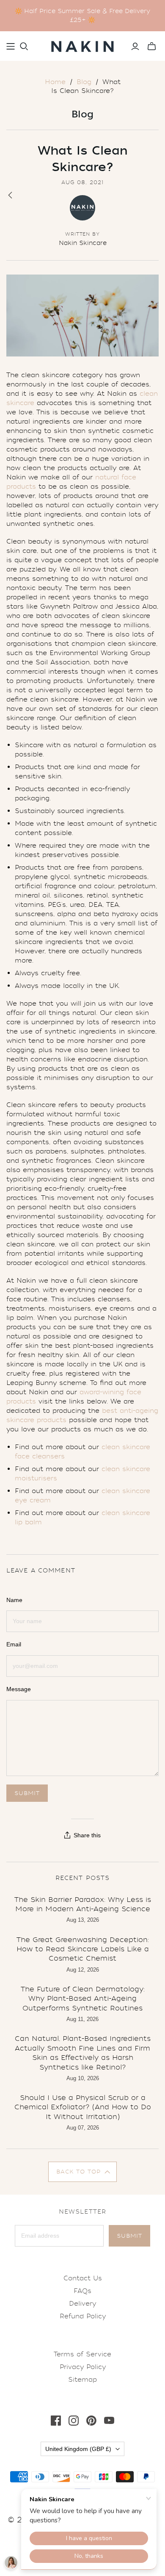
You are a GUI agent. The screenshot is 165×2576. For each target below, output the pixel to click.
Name (14, 1600)
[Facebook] (56, 2421)
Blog (84, 82)
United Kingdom (78, 2449)
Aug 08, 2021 (82, 182)
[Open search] (24, 46)
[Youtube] (109, 2421)
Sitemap (82, 2380)
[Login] (135, 46)
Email (14, 1644)
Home (55, 82)
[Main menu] (11, 46)
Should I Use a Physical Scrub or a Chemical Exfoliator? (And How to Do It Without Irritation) (83, 2107)
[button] (83, 2172)
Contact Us (83, 2278)
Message (19, 1689)
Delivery (82, 2304)
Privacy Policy (83, 2367)
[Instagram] (74, 2421)
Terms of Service (82, 2354)
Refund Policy (83, 2316)
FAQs (82, 2291)
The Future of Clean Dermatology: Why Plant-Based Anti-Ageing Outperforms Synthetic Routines (83, 1999)
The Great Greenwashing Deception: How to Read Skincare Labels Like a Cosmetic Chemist (83, 1949)
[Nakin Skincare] (82, 45)
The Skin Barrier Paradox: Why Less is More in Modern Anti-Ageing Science (83, 1904)
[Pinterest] (91, 2421)
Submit (129, 2236)
